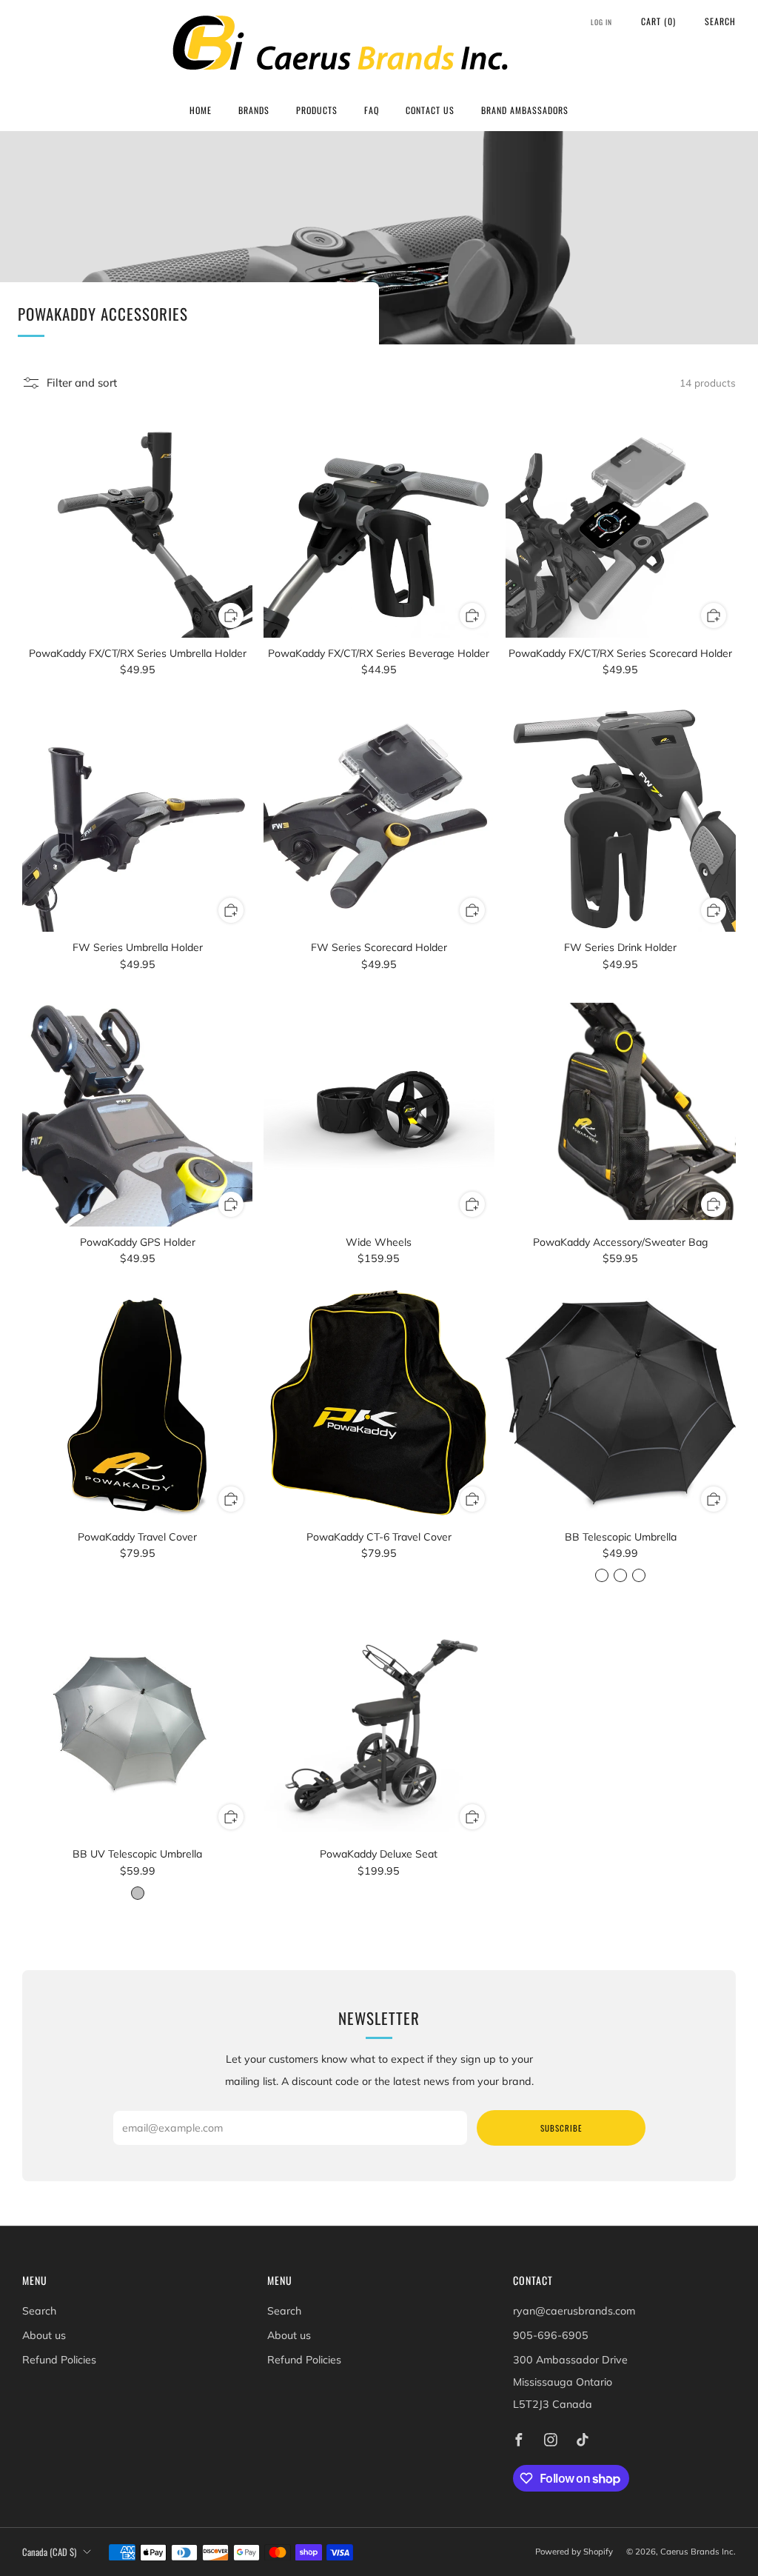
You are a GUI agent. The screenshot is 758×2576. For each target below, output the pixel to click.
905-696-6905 (551, 2335)
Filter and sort (82, 383)
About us (44, 2335)
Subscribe (561, 2128)
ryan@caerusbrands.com (574, 2311)
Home (201, 110)
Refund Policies (59, 2360)
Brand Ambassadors (525, 110)
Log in (601, 22)
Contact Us (430, 110)
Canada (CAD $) (49, 2552)
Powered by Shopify (574, 2552)
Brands (254, 110)
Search (720, 21)
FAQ (372, 110)
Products (317, 110)
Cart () (658, 21)
